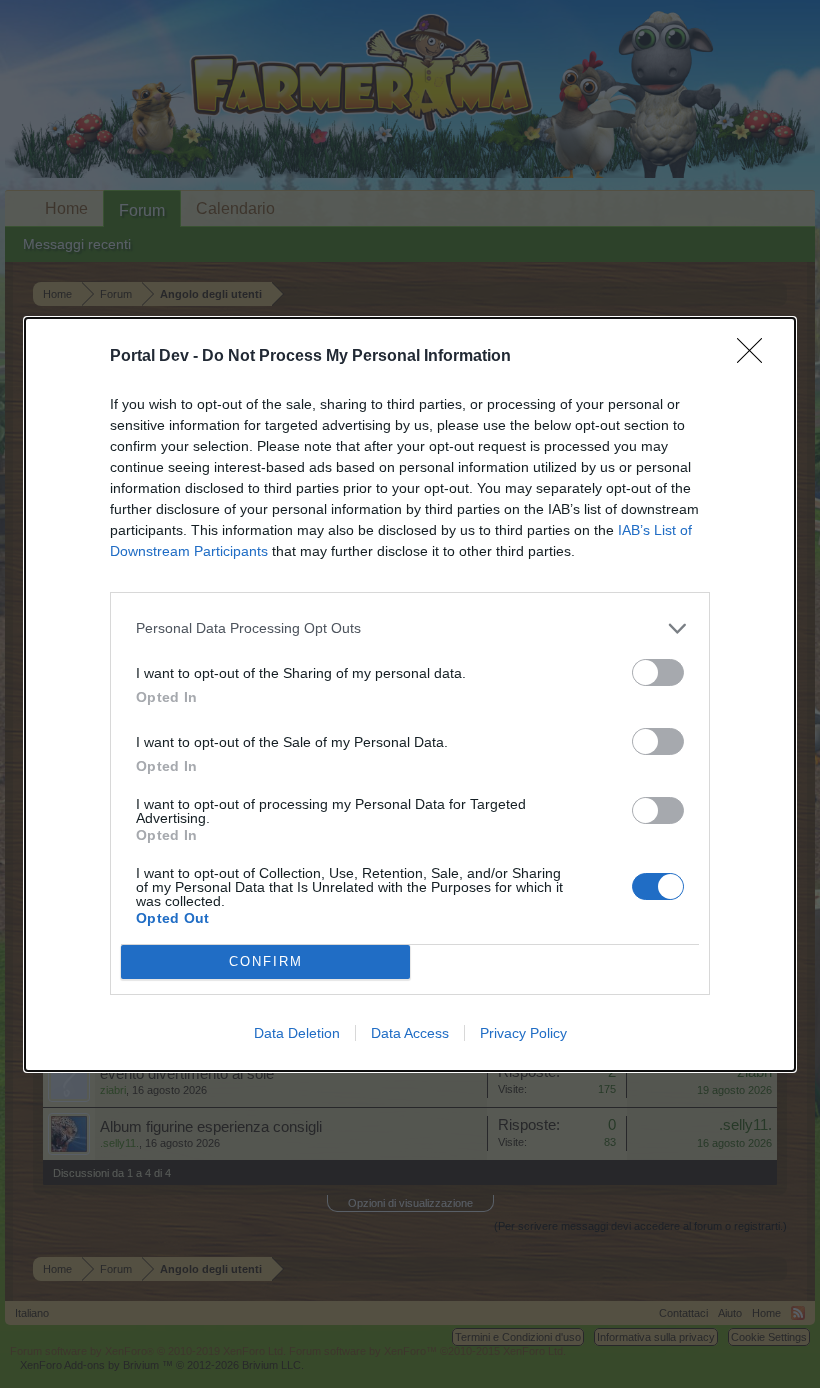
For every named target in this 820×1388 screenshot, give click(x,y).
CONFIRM (266, 961)
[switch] (658, 672)
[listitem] (410, 628)
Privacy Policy (523, 1033)
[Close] (756, 357)
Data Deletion (297, 1033)
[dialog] (410, 694)
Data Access (410, 1033)
